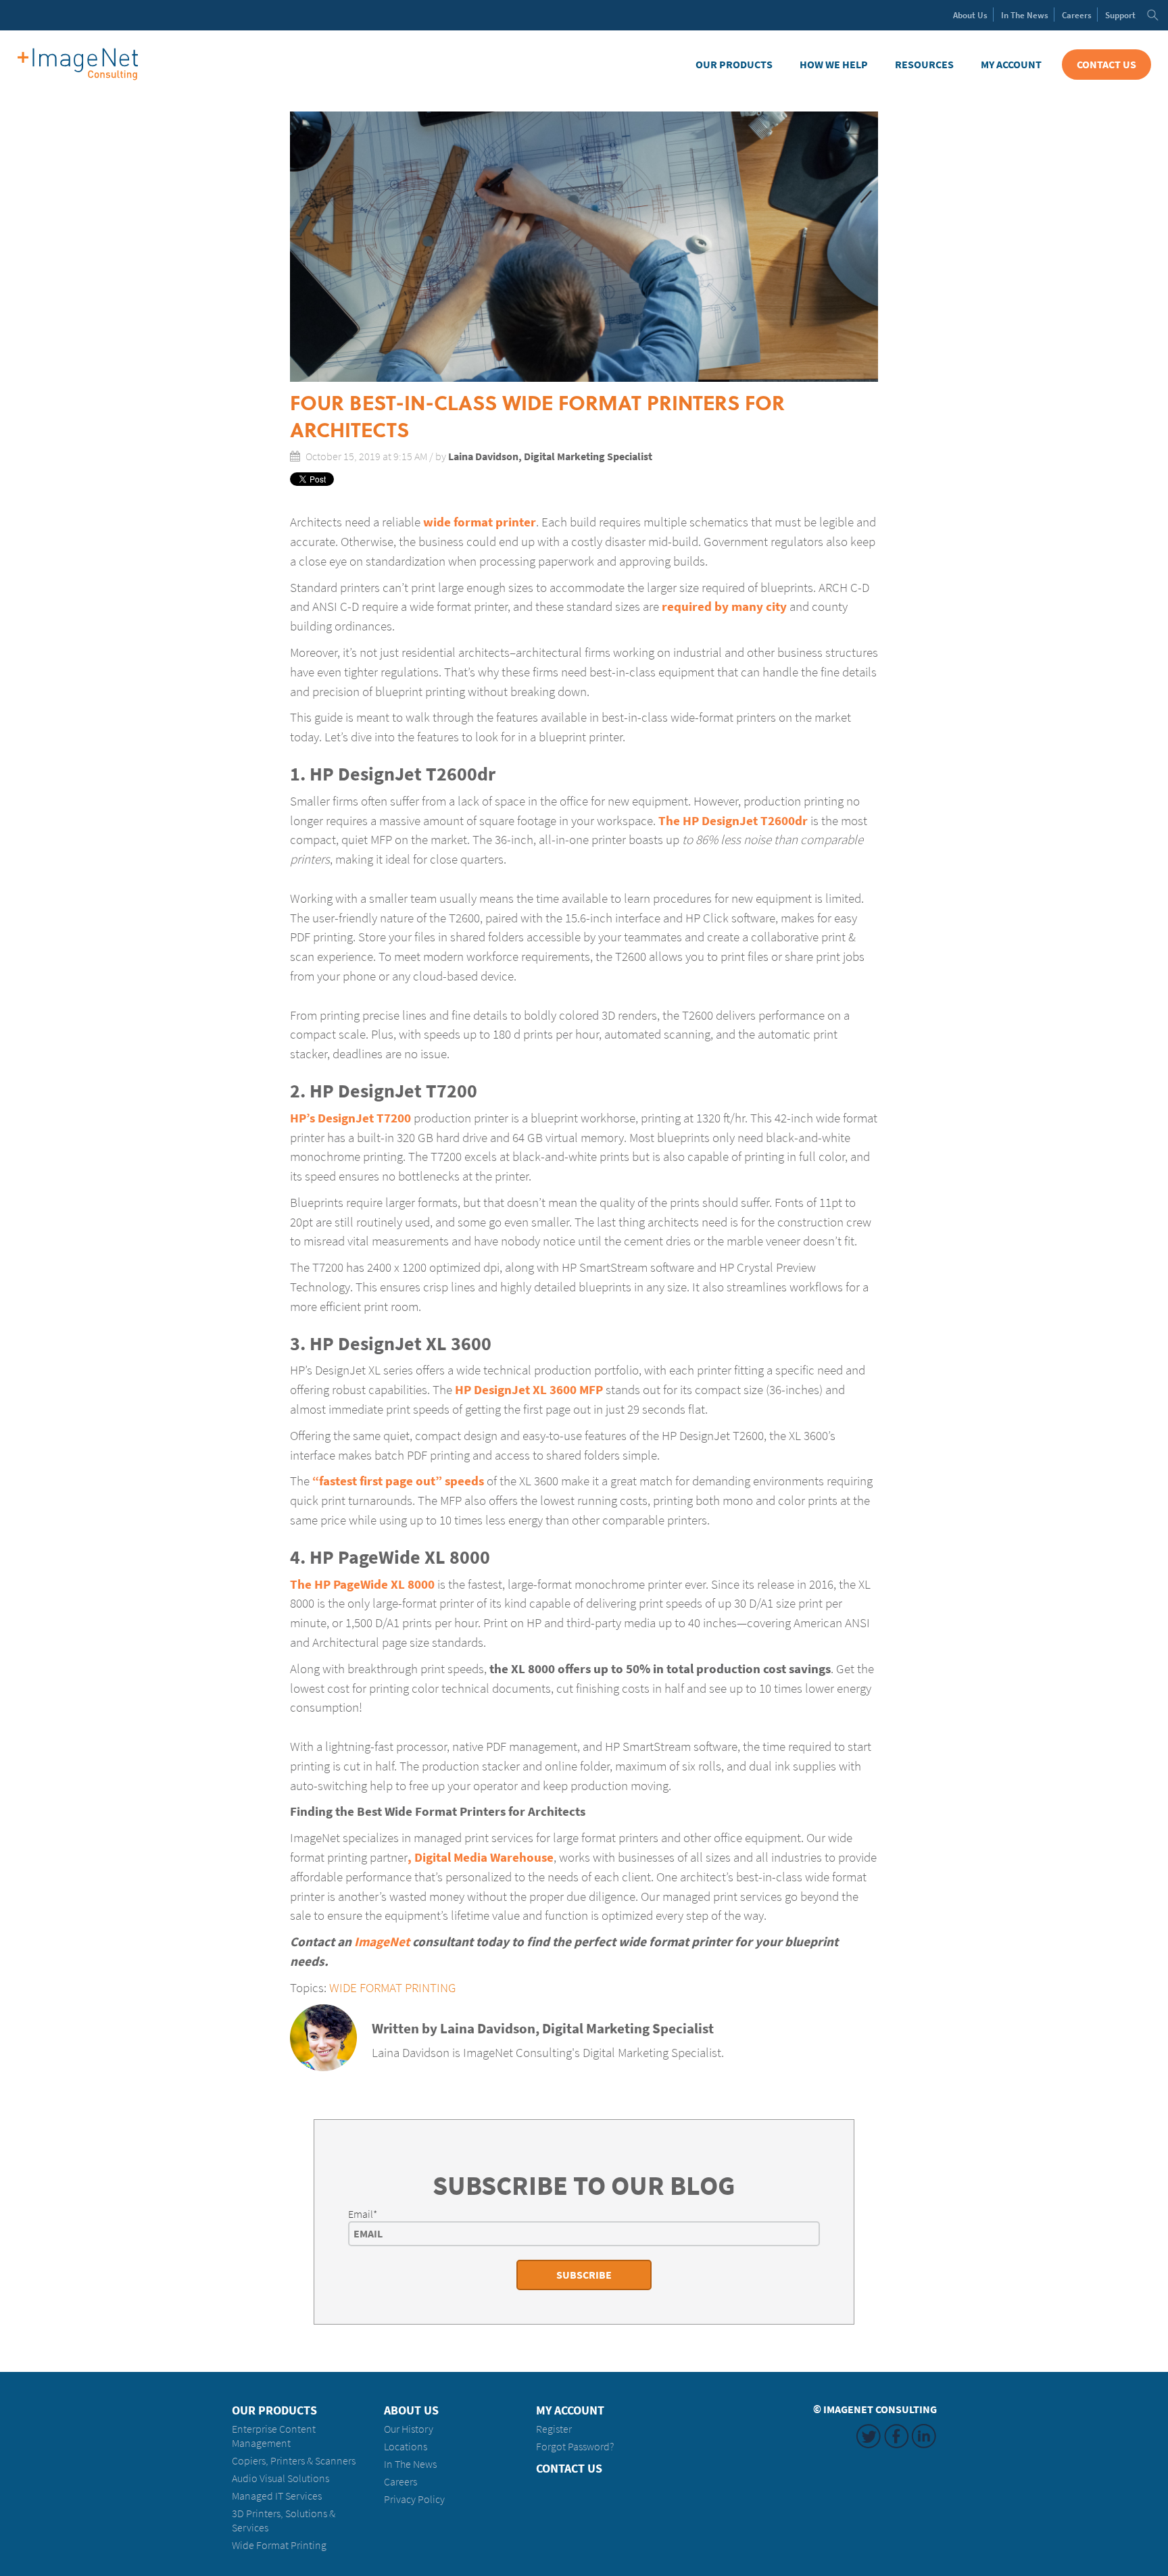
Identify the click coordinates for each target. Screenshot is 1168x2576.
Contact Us (1106, 65)
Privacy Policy (414, 2499)
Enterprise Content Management (274, 2436)
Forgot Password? (575, 2447)
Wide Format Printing (393, 1987)
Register (554, 2429)
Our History (409, 2429)
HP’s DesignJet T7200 (350, 1118)
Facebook (896, 2436)
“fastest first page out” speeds (398, 1481)
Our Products (734, 65)
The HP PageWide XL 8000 (362, 1584)
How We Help (834, 65)
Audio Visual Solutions (281, 2478)
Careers (1077, 15)
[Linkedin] (380, 2077)
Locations (406, 2447)
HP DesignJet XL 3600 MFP (529, 1389)
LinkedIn (924, 2436)
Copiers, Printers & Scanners (294, 2461)
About (970, 15)
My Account (1011, 65)
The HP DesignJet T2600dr (733, 820)
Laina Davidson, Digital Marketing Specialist (550, 456)
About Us (411, 2410)
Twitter (869, 2436)
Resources (924, 65)
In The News (410, 2464)
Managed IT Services (277, 2496)
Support (1120, 15)
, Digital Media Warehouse (481, 1857)
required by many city (724, 606)
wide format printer (480, 522)
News (1025, 15)
